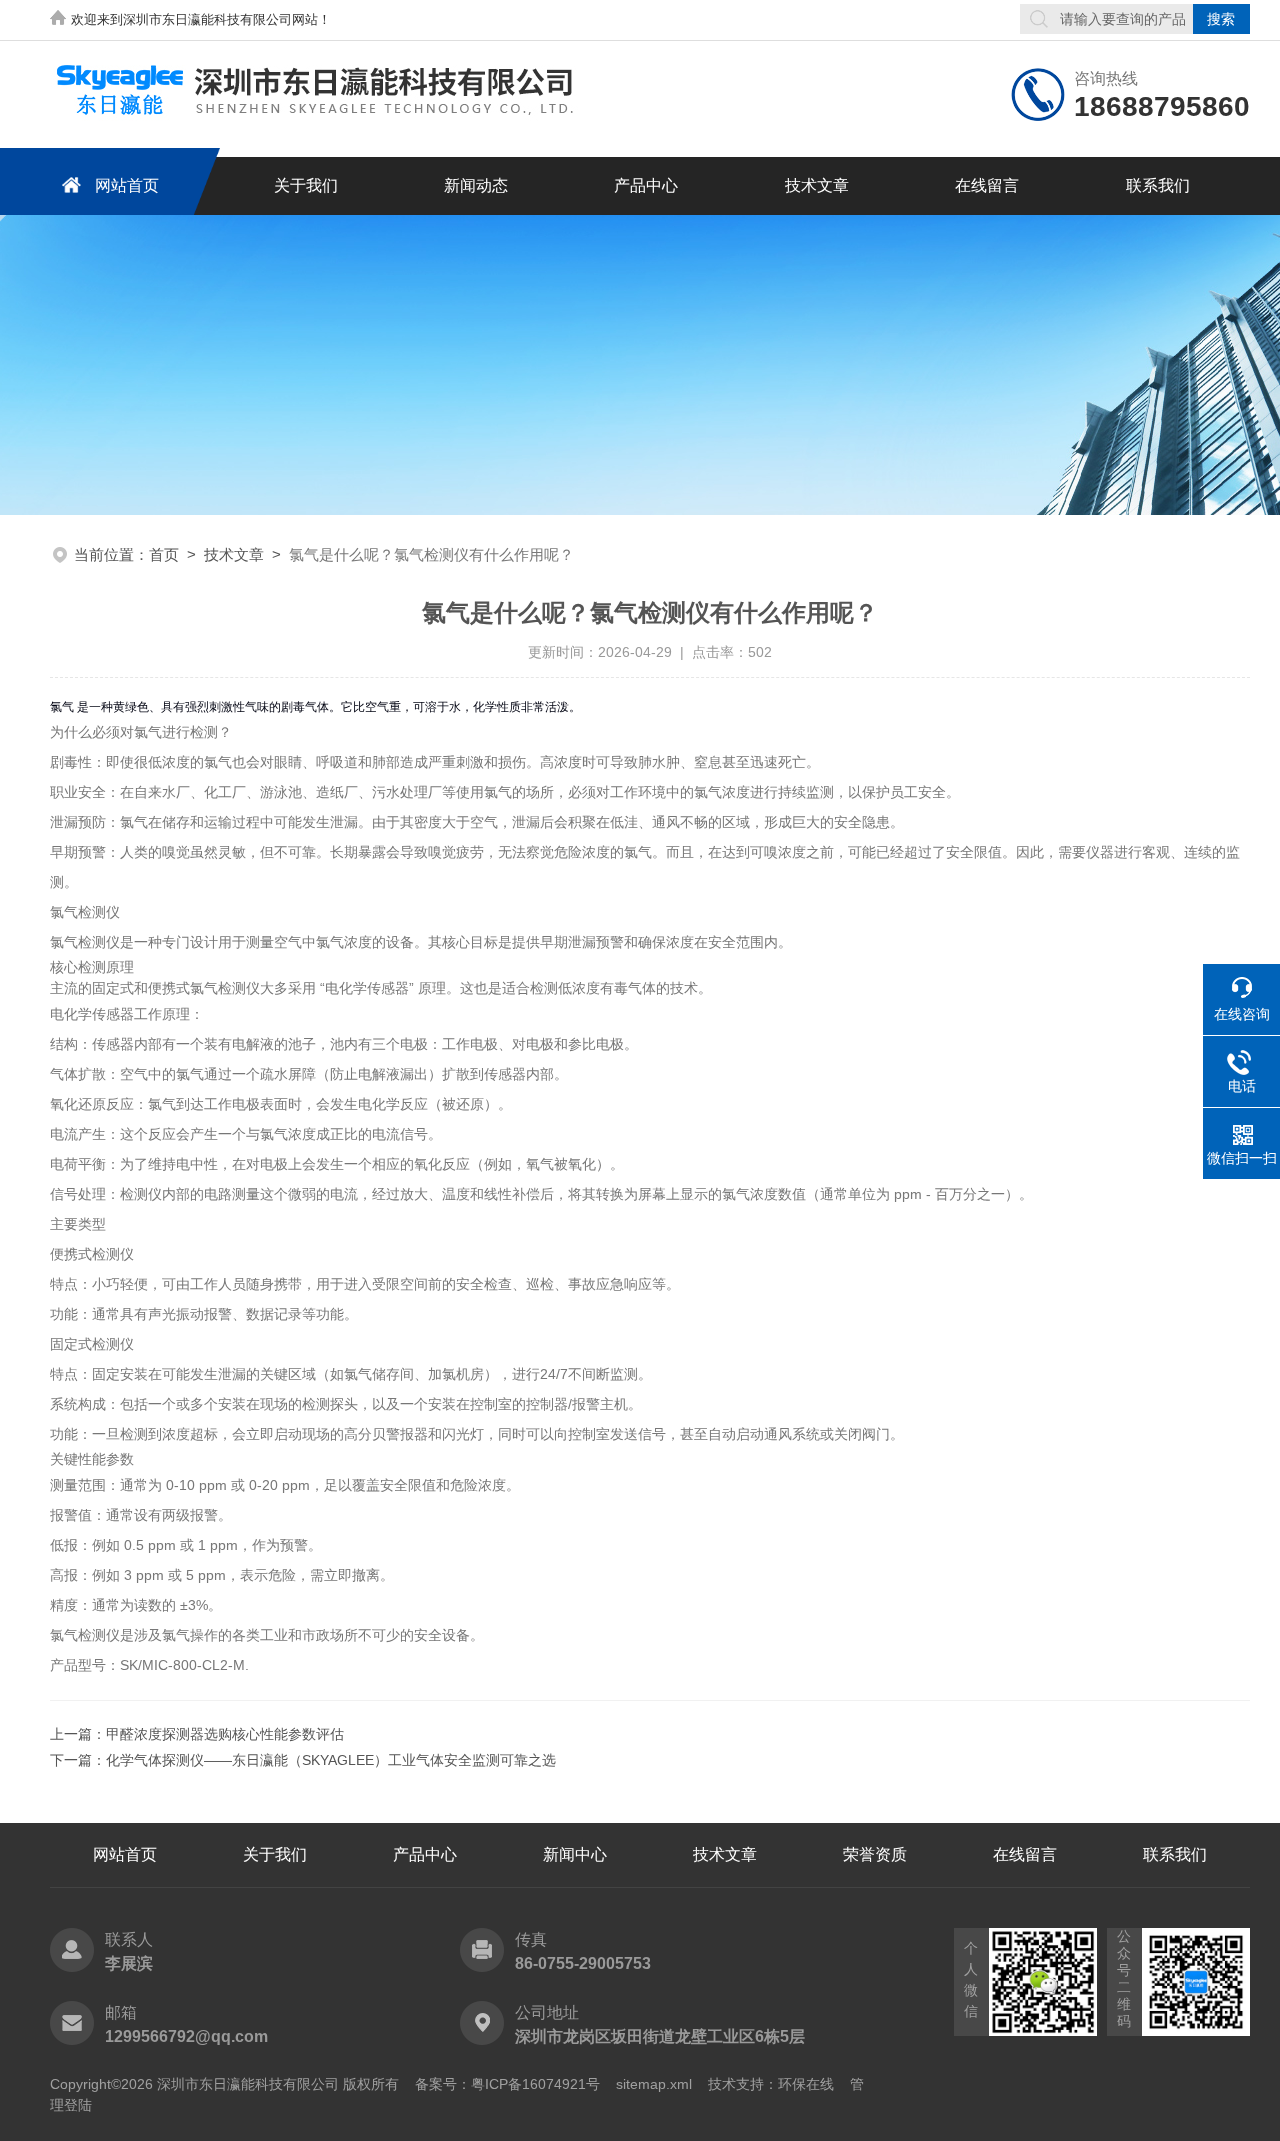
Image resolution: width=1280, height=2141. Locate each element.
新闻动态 (476, 185)
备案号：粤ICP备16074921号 (507, 2084)
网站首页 (127, 185)
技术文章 (817, 185)
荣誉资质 (875, 1854)
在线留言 (987, 185)
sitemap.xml (654, 2084)
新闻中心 (575, 1854)
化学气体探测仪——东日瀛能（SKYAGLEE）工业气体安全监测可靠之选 (331, 1760)
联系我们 (1158, 185)
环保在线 (806, 2084)
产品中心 (646, 185)
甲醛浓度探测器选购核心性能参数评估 (225, 1734)
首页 (164, 554)
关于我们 (306, 185)
